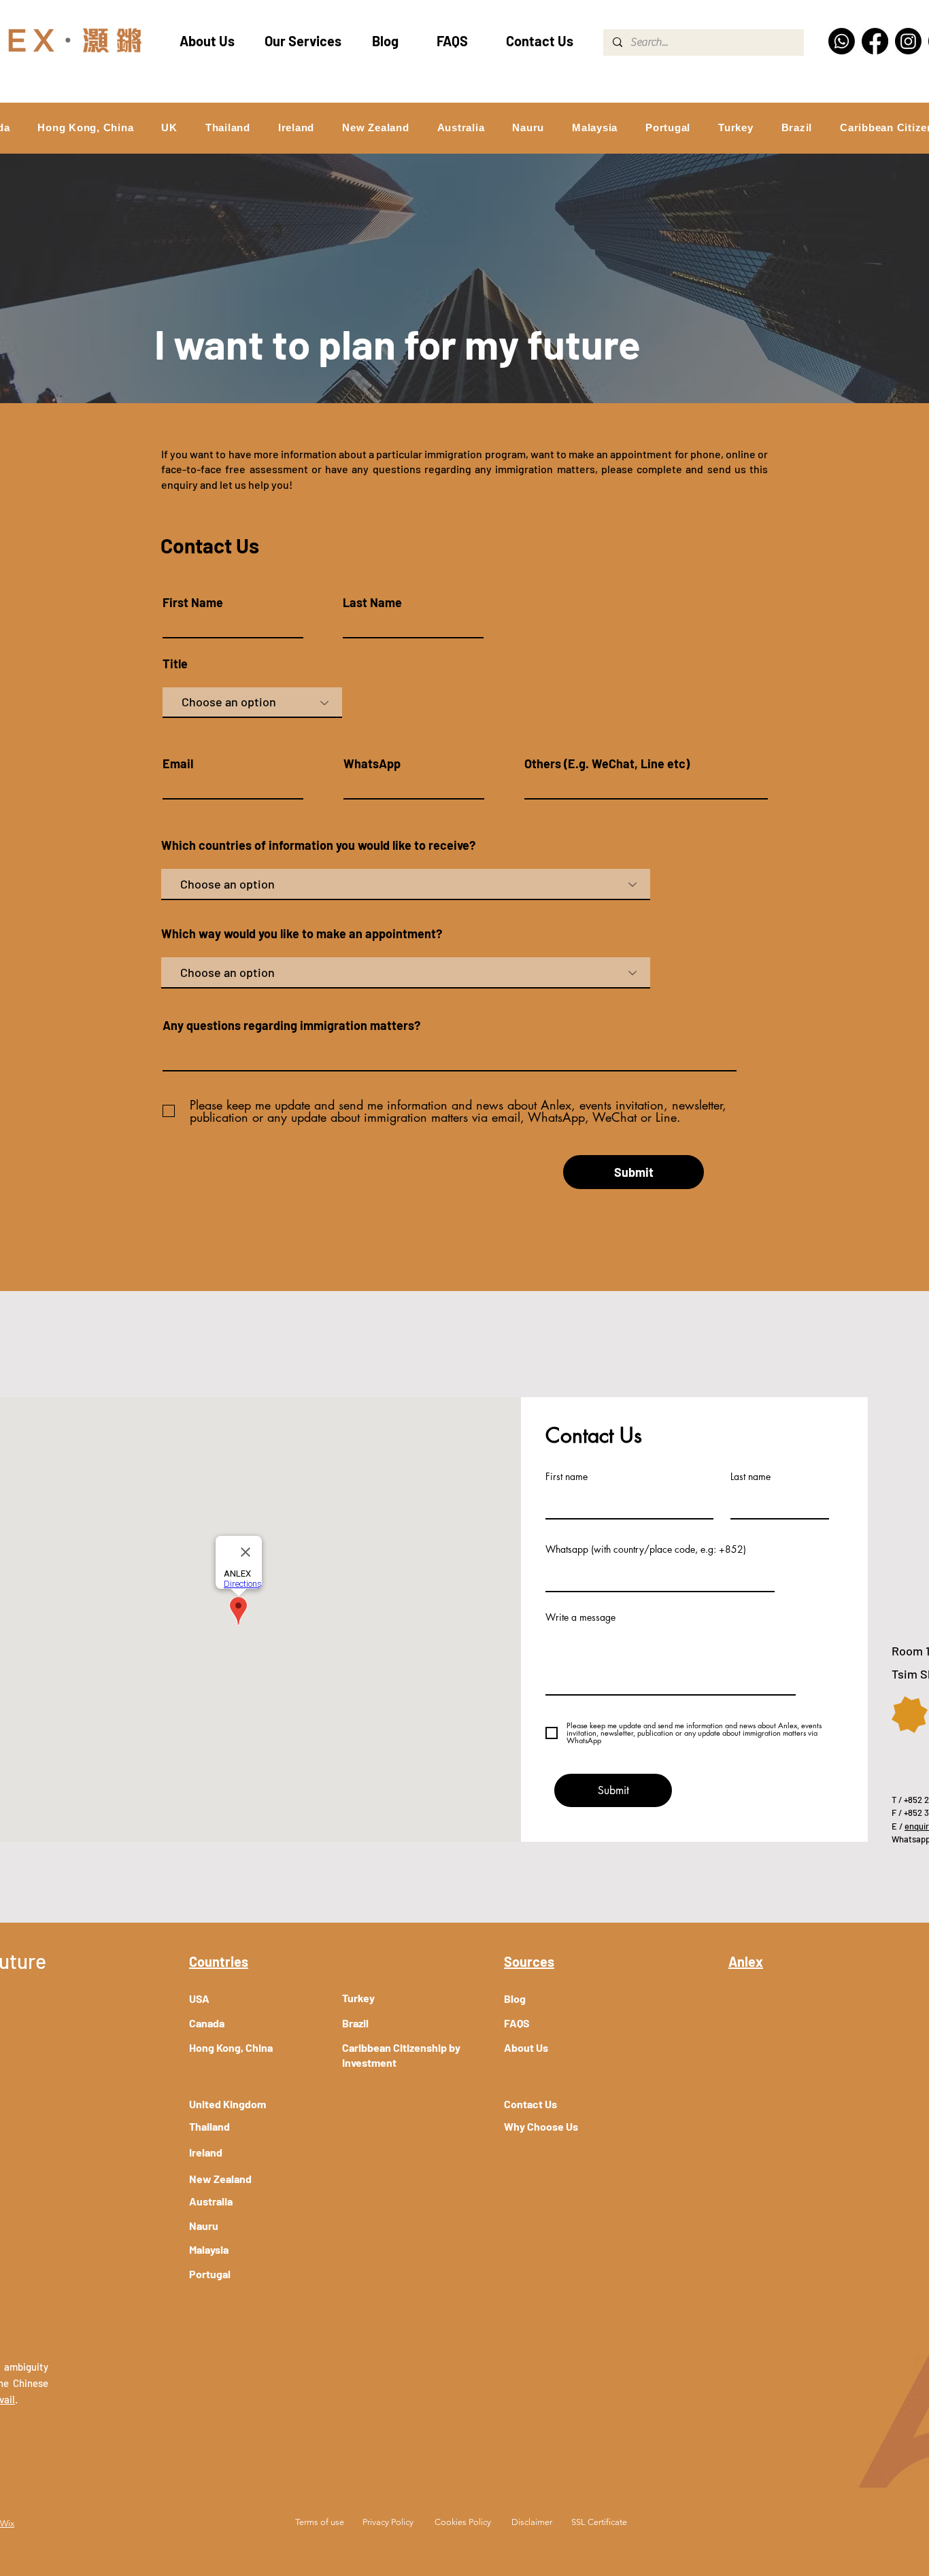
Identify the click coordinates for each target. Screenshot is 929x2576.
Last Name (372, 602)
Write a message (580, 1617)
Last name (750, 1477)
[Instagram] (908, 41)
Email (178, 763)
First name (567, 1477)
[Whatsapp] (842, 41)
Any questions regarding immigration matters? (291, 1025)
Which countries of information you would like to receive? (318, 845)
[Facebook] (875, 41)
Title (175, 664)
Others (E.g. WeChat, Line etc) (607, 763)
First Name (193, 602)
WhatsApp (372, 763)
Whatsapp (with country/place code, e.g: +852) (646, 1549)
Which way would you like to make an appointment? (302, 933)
